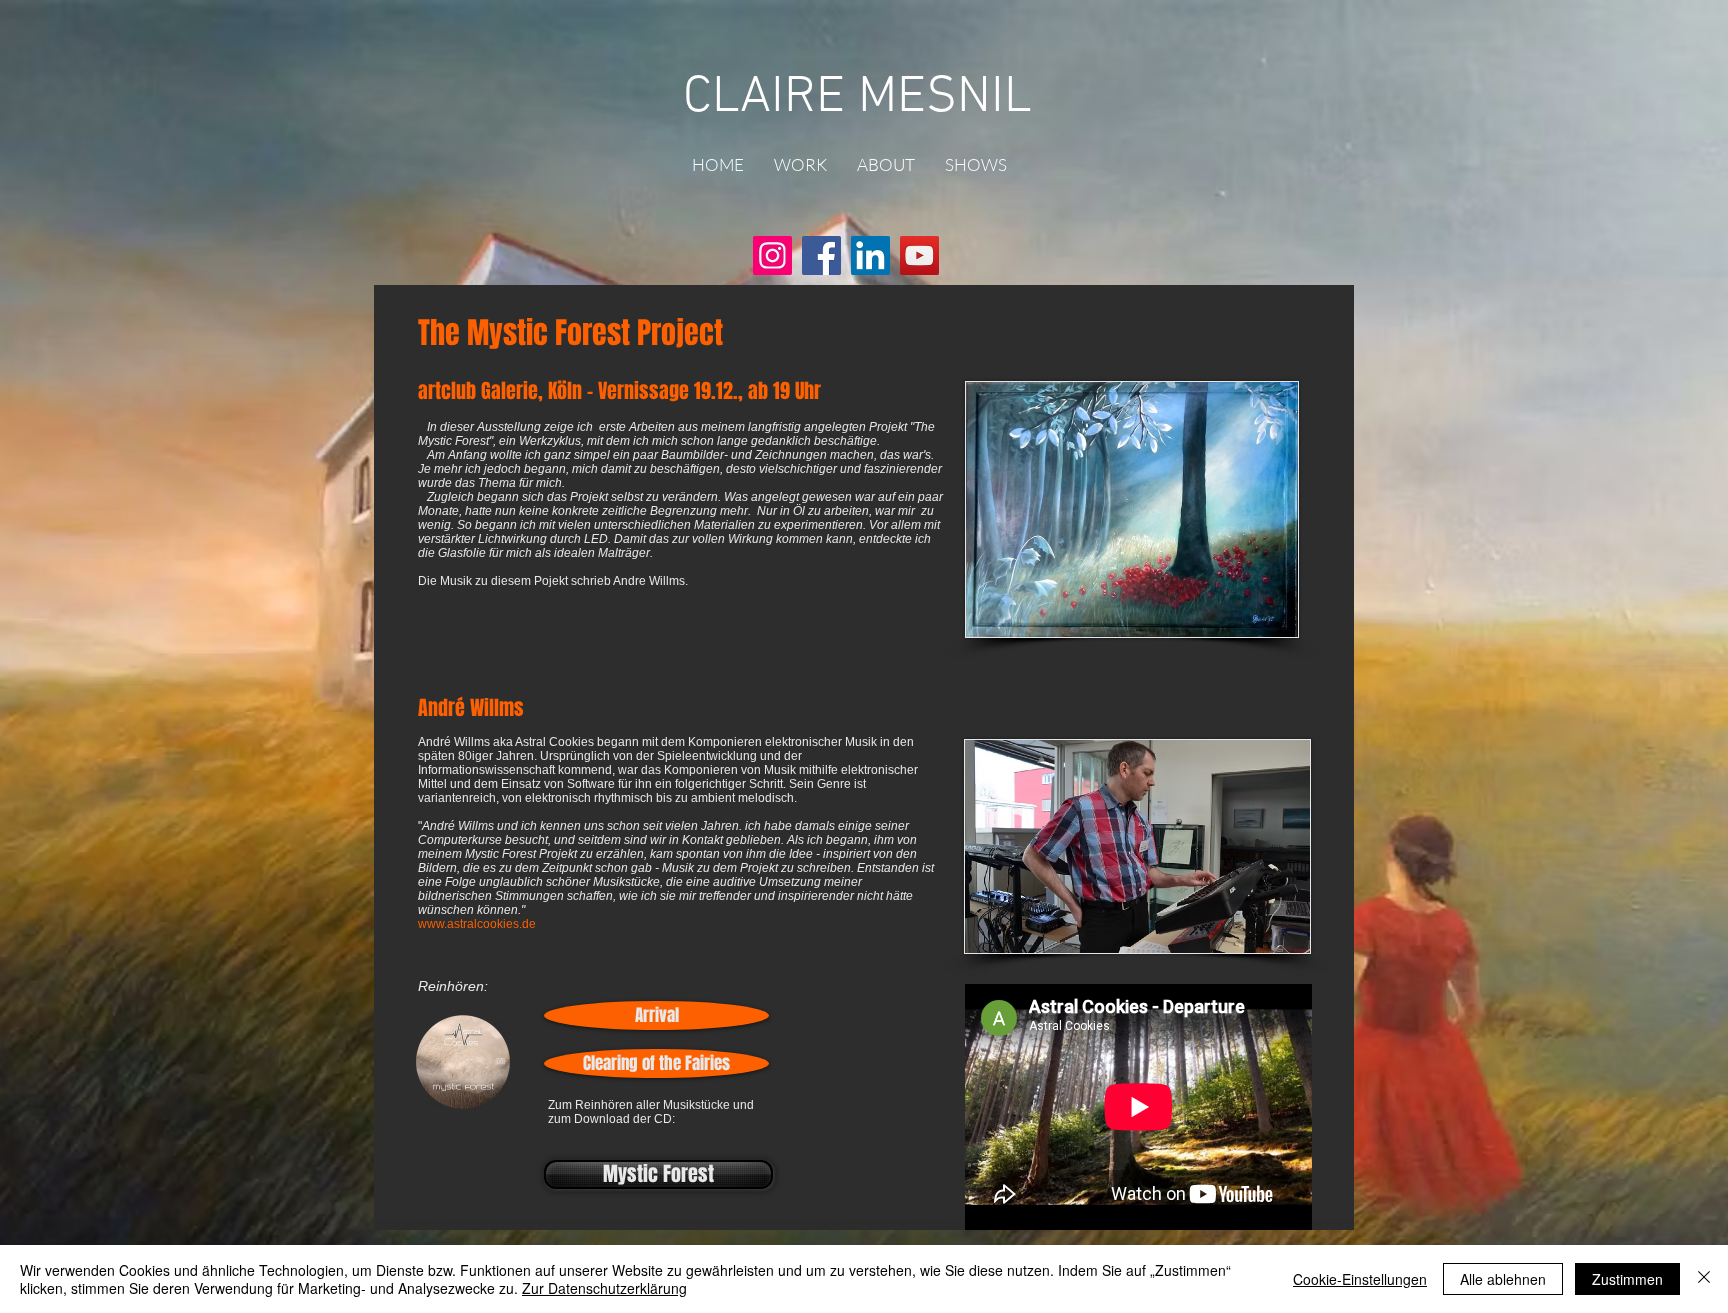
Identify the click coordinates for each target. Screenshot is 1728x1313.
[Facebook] (821, 255)
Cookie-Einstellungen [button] (1360, 1279)
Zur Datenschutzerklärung (604, 1288)
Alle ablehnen (1503, 1279)
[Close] (1704, 1279)
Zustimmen (1627, 1279)
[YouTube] (919, 255)
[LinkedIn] (870, 255)
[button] (800, 165)
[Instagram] (772, 255)
